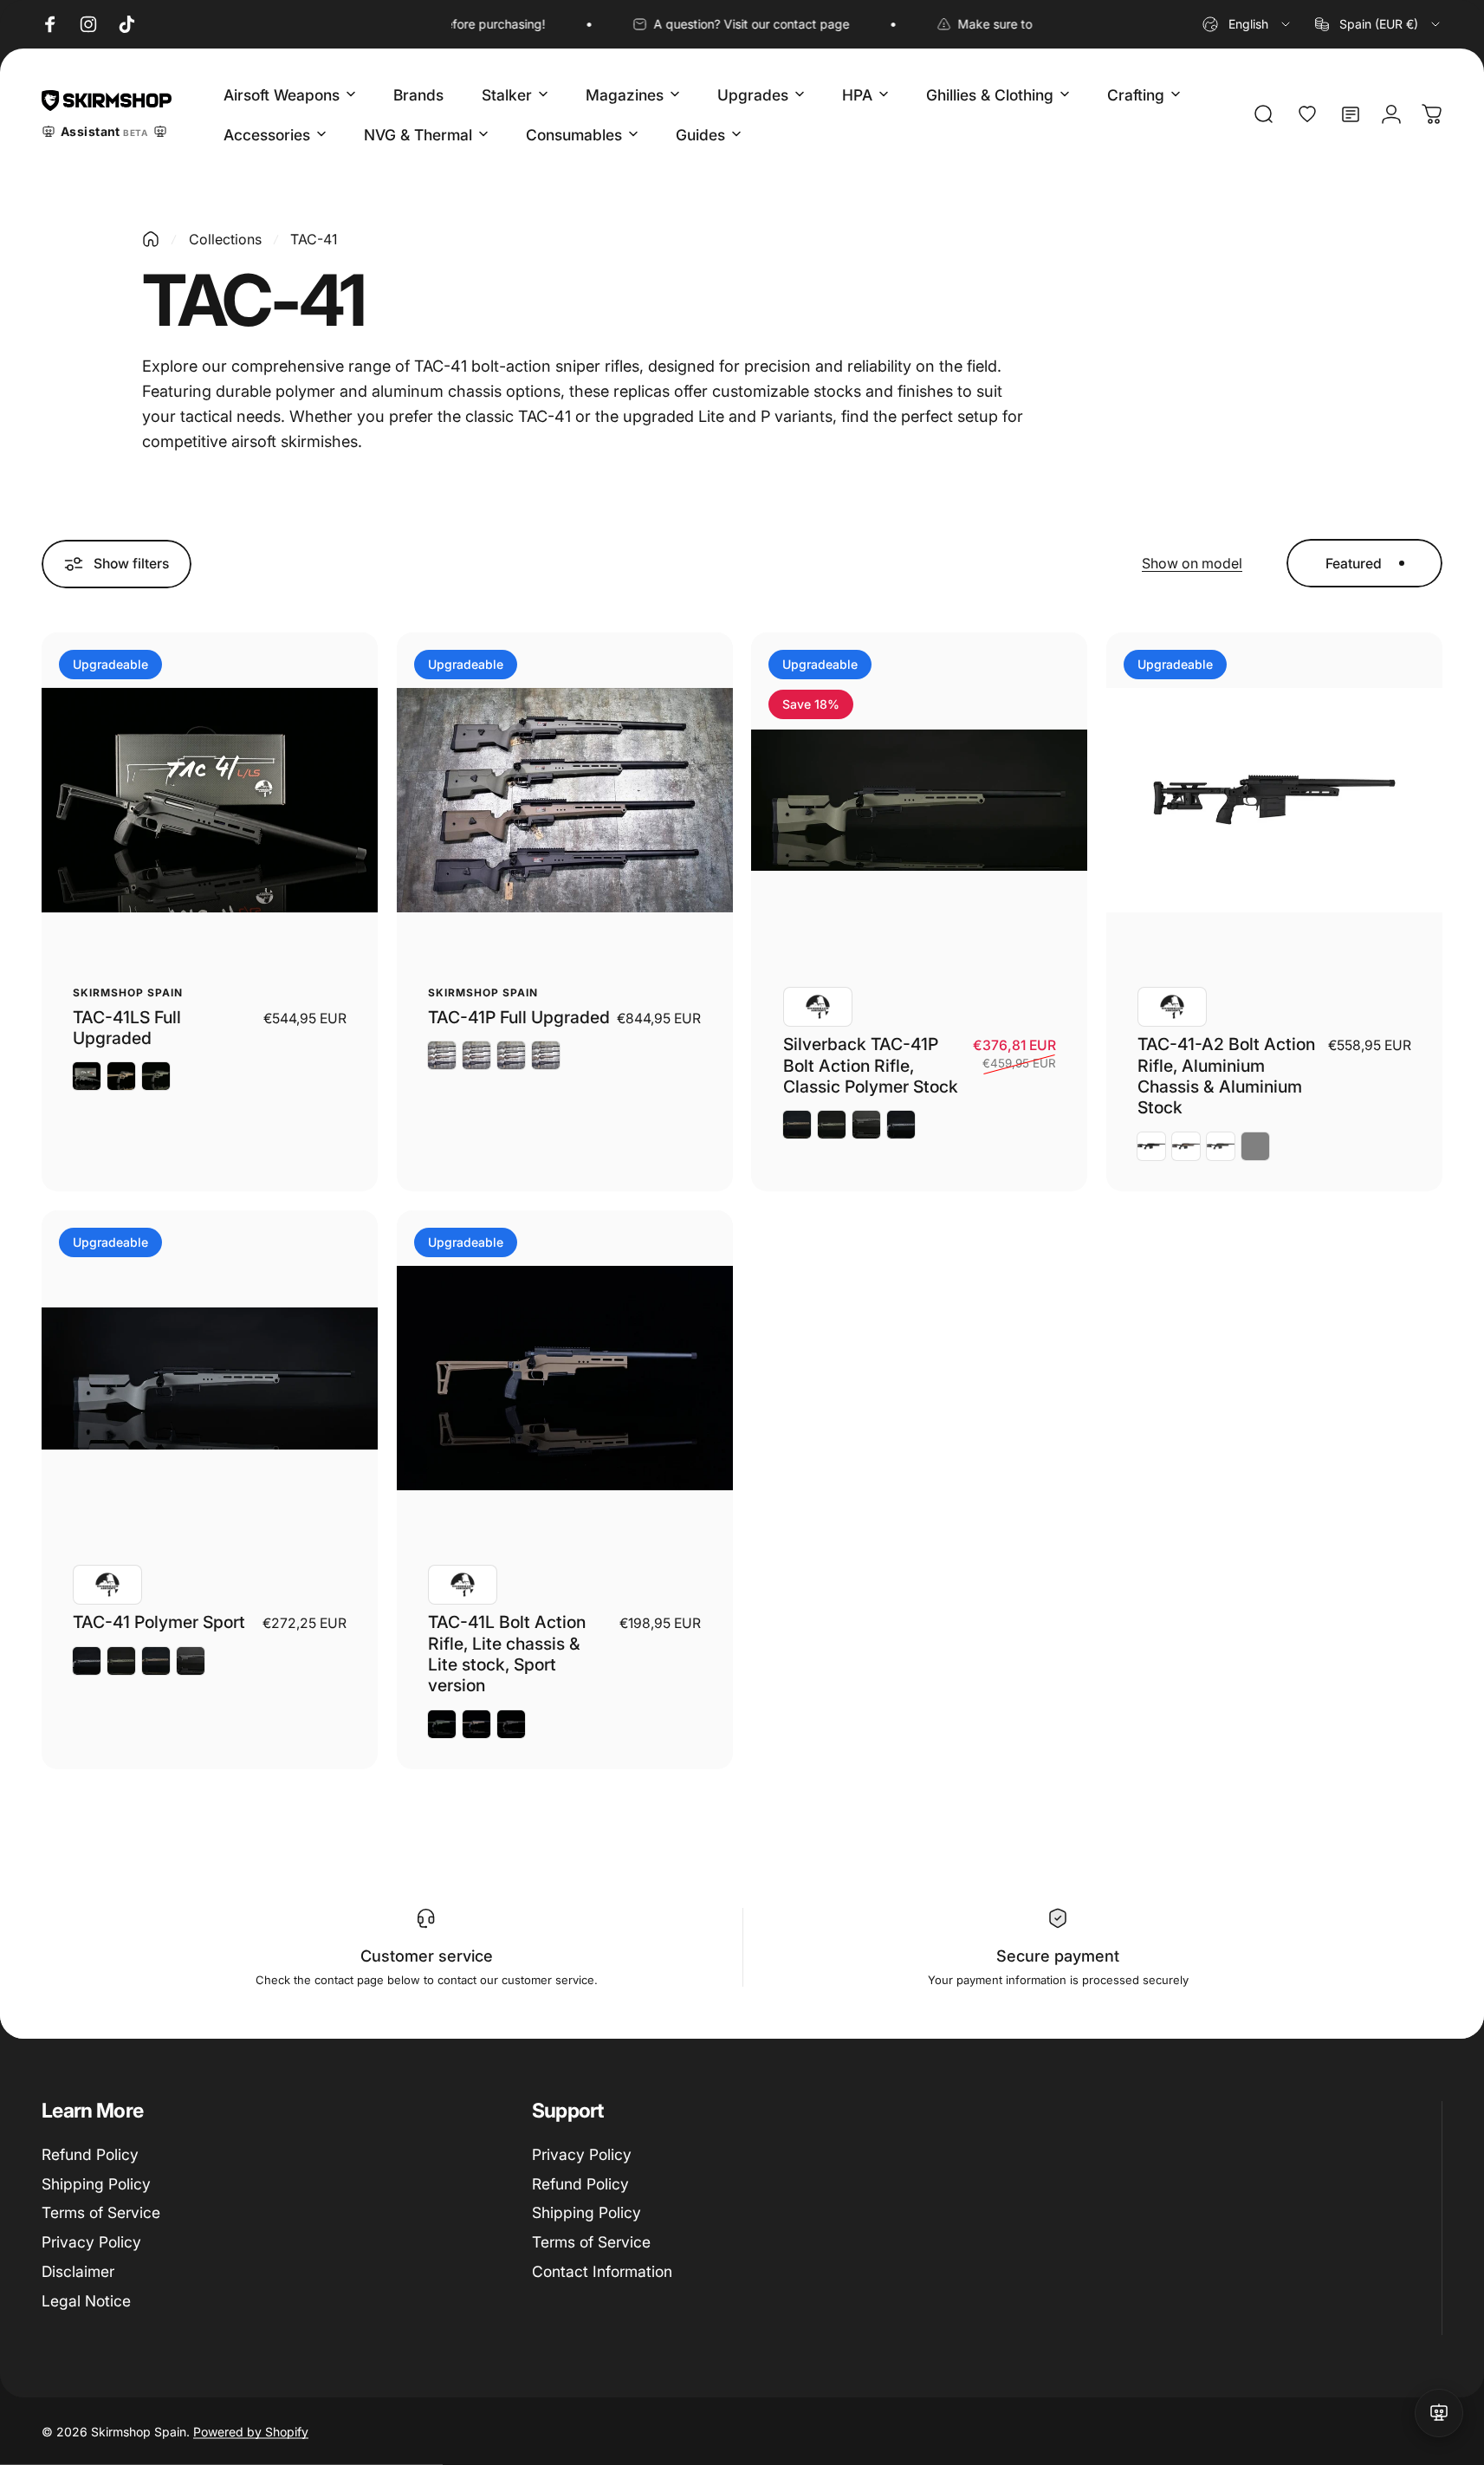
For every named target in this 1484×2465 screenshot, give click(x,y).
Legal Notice (86, 2301)
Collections (225, 239)
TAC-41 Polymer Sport (159, 1622)
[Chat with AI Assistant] (1439, 2413)
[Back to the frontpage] (151, 239)
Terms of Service (101, 2212)
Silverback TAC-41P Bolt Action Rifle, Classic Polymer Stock (871, 1065)
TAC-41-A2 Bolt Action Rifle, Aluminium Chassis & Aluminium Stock (1226, 1076)
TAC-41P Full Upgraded (519, 1017)
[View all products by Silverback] (818, 1007)
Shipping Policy (96, 2184)
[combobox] (1247, 24)
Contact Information (602, 2271)
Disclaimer (78, 2271)
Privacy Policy (91, 2242)
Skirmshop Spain (127, 992)
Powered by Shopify (251, 2431)
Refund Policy (90, 2154)
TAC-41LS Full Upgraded (127, 1028)
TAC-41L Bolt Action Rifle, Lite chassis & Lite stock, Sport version (507, 1654)
